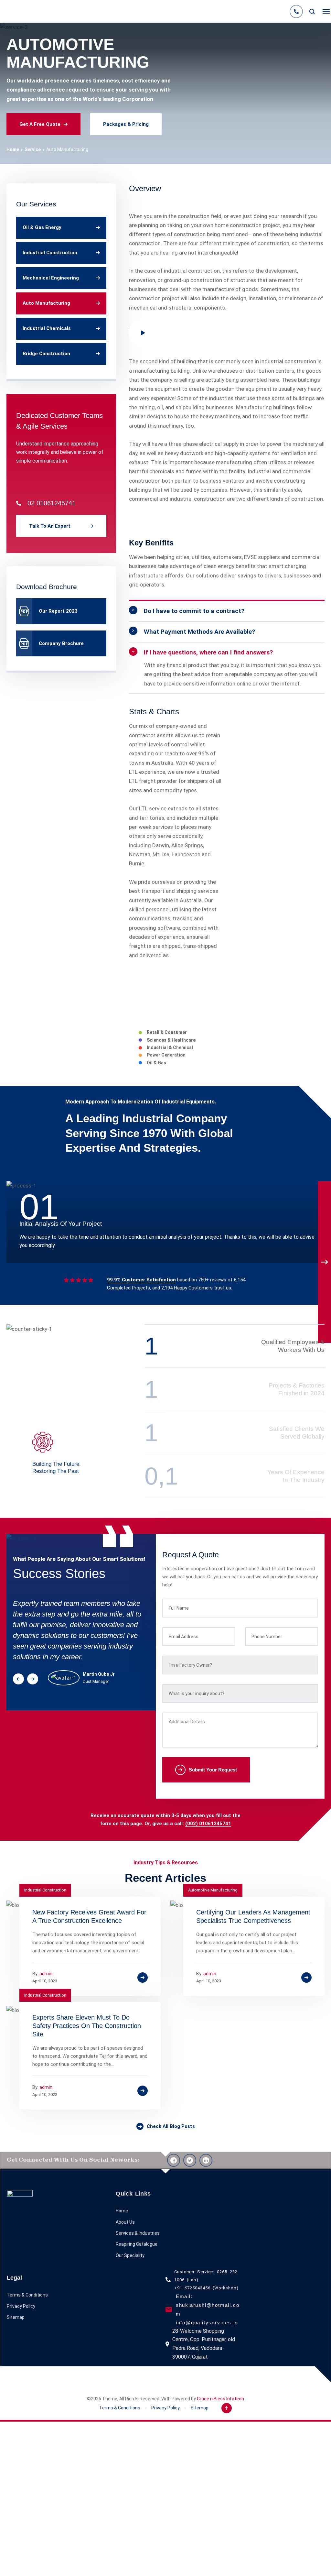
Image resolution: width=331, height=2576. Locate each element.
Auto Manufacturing (46, 303)
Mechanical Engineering (51, 278)
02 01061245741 (52, 503)
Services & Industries (138, 2233)
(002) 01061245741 (208, 1824)
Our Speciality (130, 2255)
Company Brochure (61, 643)
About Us (125, 2222)
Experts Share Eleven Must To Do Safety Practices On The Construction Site (87, 2026)
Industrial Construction (50, 253)
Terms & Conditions (27, 2295)
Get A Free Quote (40, 124)
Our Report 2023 (58, 611)
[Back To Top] (227, 2408)
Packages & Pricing (126, 124)
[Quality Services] (11, 11)
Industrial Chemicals (47, 328)
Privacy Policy (21, 2306)
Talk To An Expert (50, 526)
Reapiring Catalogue (137, 2244)
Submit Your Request (213, 1770)
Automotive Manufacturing (213, 1890)
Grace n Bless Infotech (220, 2399)
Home (13, 149)
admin (46, 1974)
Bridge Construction (46, 354)
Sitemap (16, 2317)
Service (33, 149)
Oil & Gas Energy (42, 227)
